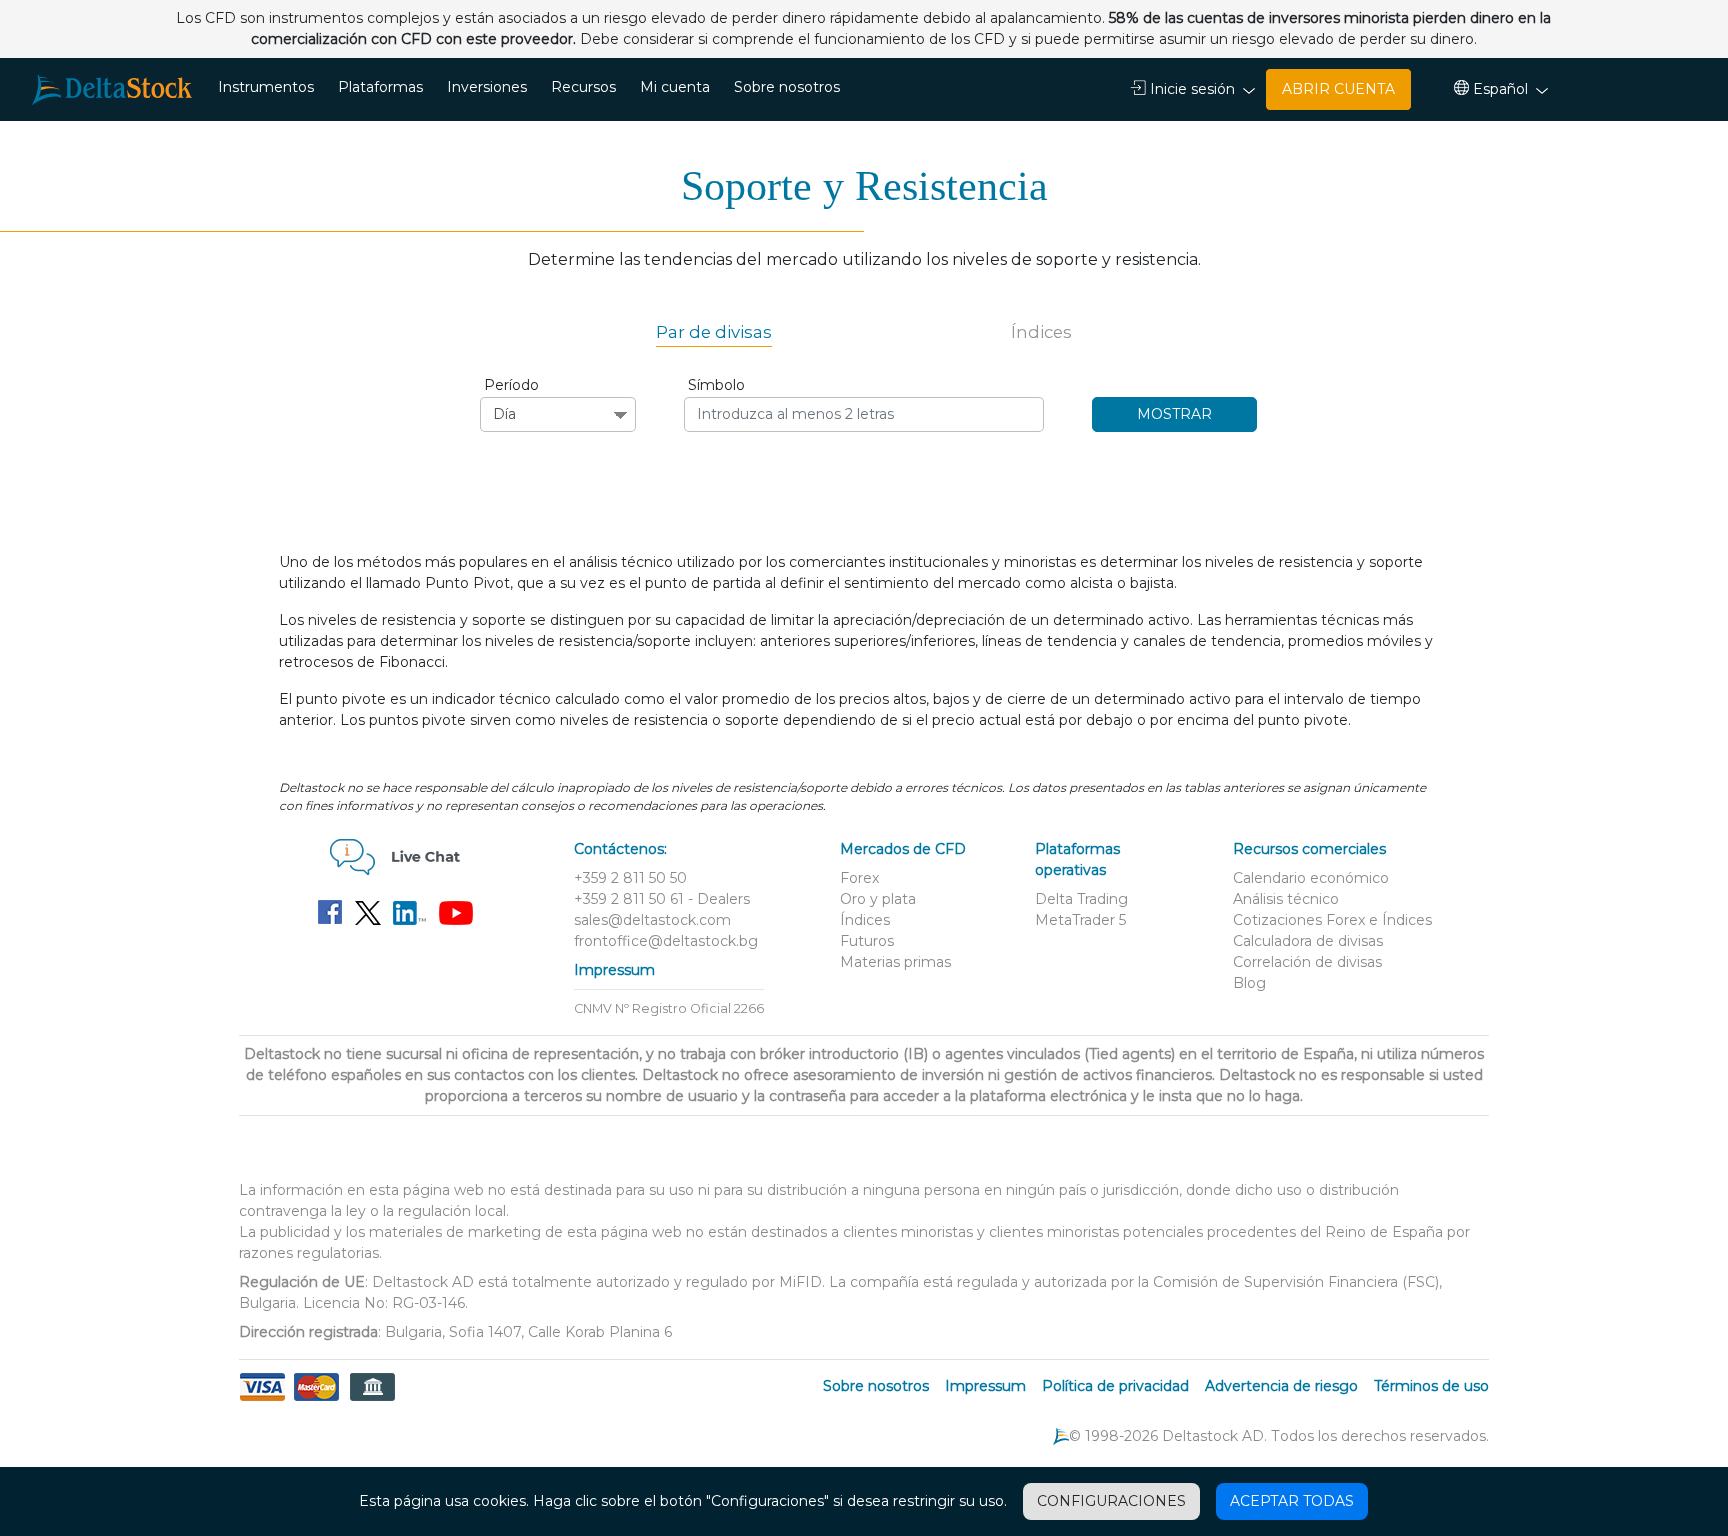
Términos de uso (1431, 1386)
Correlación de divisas (1307, 962)
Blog (1249, 983)
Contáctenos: (620, 849)
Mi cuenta (675, 87)
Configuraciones (1111, 1501)
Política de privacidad (1115, 1386)
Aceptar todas (1292, 1501)
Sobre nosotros (787, 87)
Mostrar (1174, 414)
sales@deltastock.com (652, 920)
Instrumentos (266, 87)
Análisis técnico (1286, 899)
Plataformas (380, 87)
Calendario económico (1311, 878)
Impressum (614, 970)
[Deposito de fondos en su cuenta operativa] (316, 1399)
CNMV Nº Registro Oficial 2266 (669, 1008)
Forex (859, 878)
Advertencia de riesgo (1281, 1386)
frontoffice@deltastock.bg (666, 941)
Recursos (583, 87)
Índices (1041, 332)
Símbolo (716, 385)
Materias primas (895, 962)
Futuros (867, 941)
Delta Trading (1081, 899)
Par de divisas (714, 332)
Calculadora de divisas (1308, 941)
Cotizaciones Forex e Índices (1332, 920)
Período (511, 385)
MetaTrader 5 (1080, 920)
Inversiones (487, 87)
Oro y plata (878, 899)
